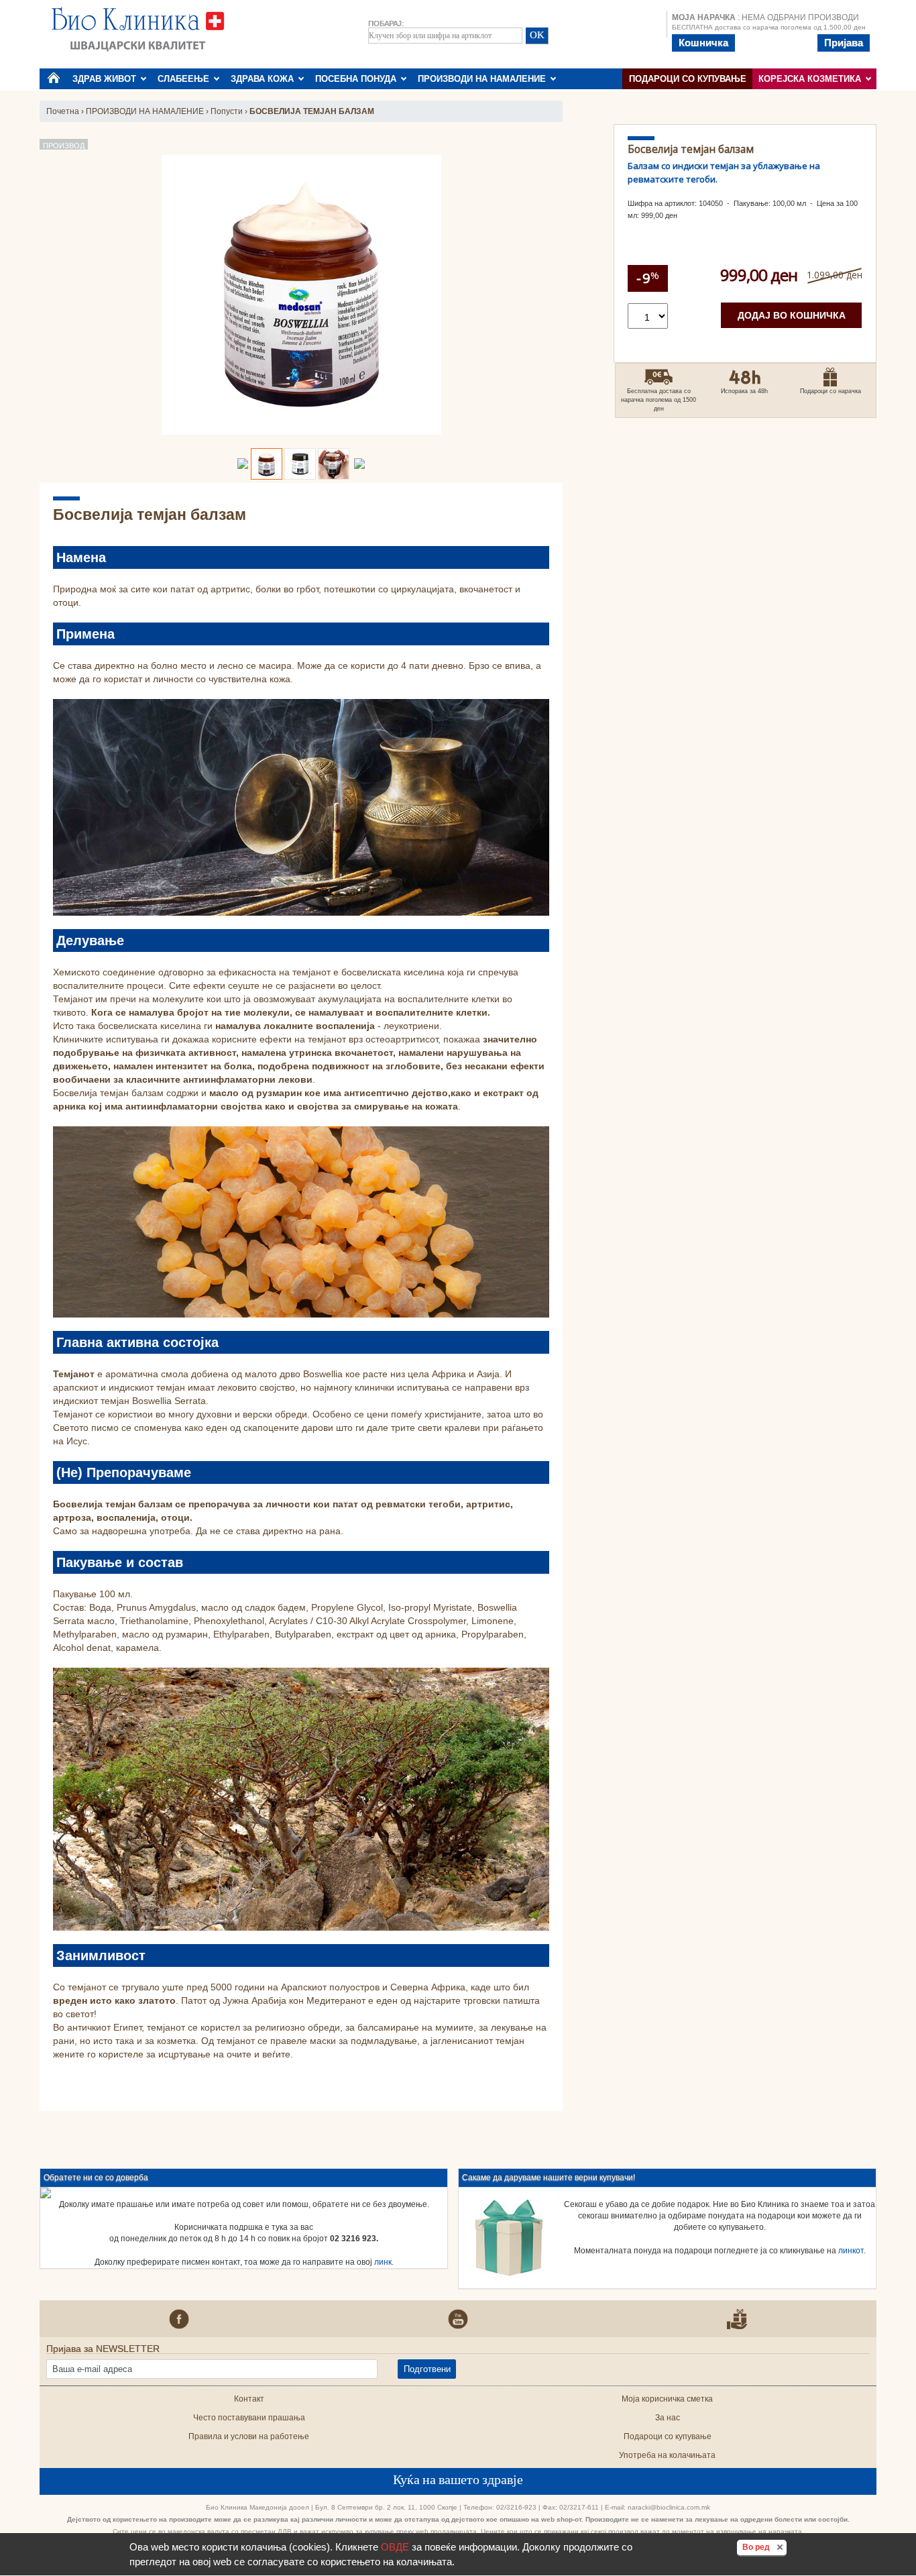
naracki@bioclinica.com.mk (669, 2507)
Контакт (249, 2399)
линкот (851, 2251)
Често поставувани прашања (249, 2418)
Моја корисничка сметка (667, 2399)
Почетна (63, 111)
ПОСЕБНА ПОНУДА (358, 79)
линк (383, 2262)
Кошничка (703, 43)
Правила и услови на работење (249, 2436)
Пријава (844, 43)
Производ (64, 146)
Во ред (764, 2547)
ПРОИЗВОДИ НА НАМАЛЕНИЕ (484, 79)
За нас (668, 2418)
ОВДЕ (395, 2547)
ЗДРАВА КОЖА (265, 79)
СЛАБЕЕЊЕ (186, 79)
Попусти (227, 111)
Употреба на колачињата (667, 2455)
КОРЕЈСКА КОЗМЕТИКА (812, 79)
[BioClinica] (138, 28)
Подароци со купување (688, 79)
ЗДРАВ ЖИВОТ (107, 79)
